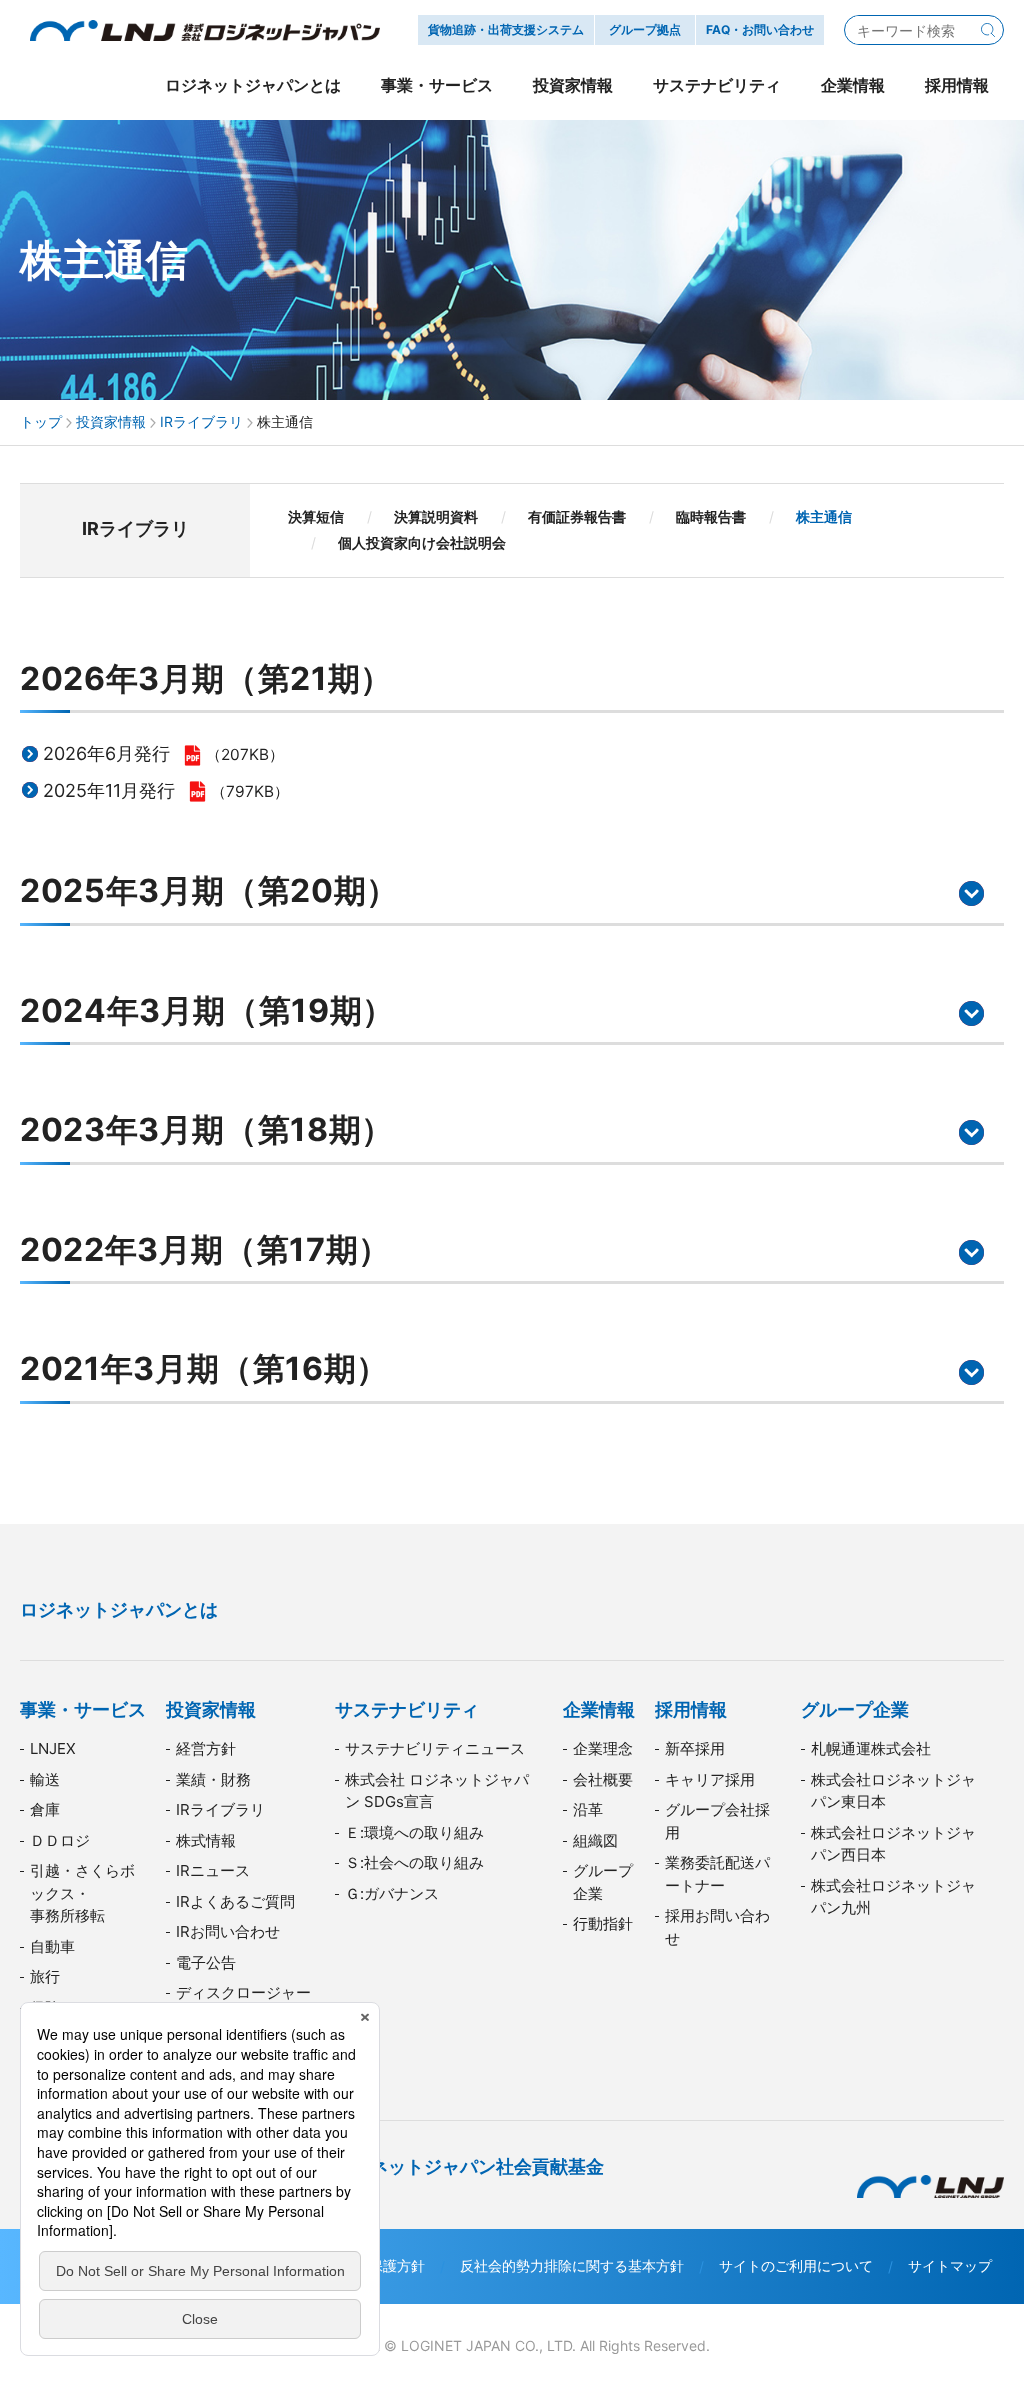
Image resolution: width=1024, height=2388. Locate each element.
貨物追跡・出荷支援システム (506, 29)
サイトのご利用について (796, 2265)
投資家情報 (111, 421)
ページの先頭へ (984, 1579)
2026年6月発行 (106, 753)
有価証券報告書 (577, 516)
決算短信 (316, 516)
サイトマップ (950, 2265)
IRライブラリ (201, 421)
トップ (41, 421)
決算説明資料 (436, 516)
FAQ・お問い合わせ (760, 29)
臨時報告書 (711, 516)
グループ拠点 (645, 29)
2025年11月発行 (109, 790)
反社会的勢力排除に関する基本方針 (572, 2265)
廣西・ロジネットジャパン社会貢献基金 (442, 2166)
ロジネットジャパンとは (119, 1609)
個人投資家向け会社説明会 (422, 542)
